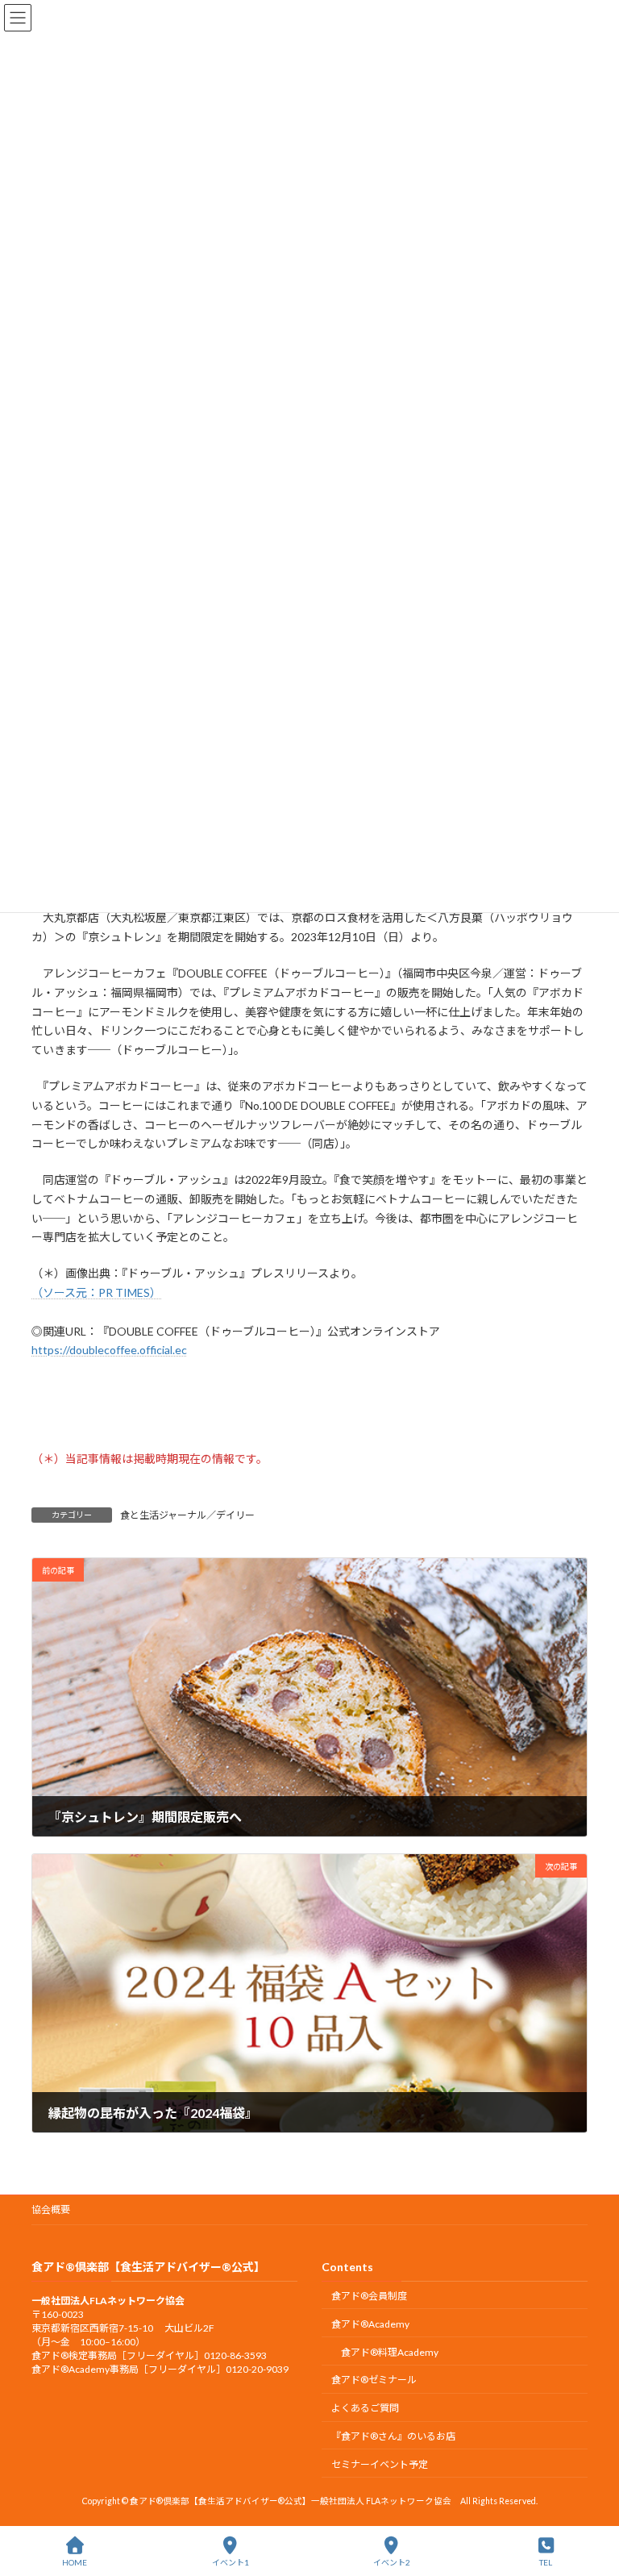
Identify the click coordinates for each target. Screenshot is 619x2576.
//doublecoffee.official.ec (125, 1350)
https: (47, 1350)
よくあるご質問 (365, 2408)
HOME (75, 2562)
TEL (546, 2562)
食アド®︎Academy (370, 2324)
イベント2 (392, 2562)
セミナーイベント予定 (380, 2464)
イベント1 (231, 2562)
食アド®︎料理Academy (390, 2352)
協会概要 (51, 2209)
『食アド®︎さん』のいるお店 (393, 2436)
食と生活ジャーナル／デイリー (187, 1515)
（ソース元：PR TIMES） (96, 1292)
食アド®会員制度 (369, 2296)
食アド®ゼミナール (374, 2380)
